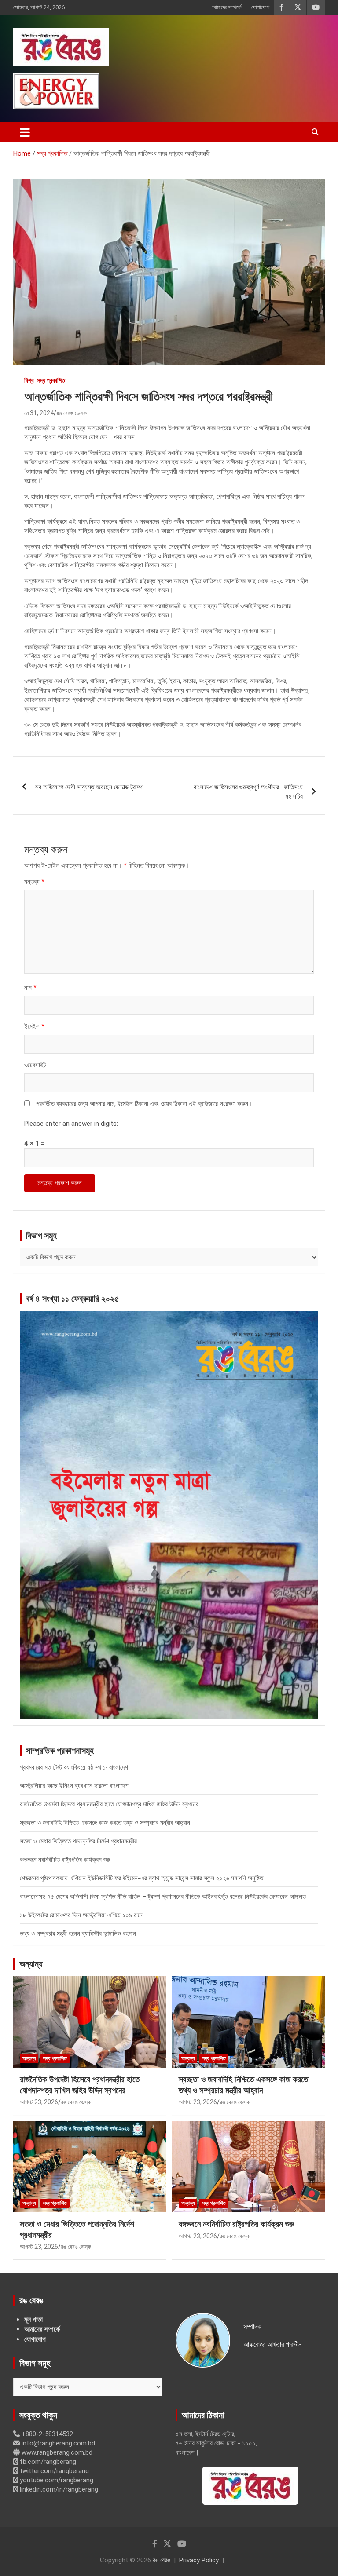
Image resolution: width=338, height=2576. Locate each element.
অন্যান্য (31, 1964)
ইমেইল (34, 1026)
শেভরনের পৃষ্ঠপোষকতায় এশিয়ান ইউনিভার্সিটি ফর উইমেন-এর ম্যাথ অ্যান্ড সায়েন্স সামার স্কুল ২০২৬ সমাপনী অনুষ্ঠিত (141, 1878)
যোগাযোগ (260, 7)
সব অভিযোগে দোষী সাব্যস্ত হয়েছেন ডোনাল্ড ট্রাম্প (89, 787)
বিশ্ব (29, 380)
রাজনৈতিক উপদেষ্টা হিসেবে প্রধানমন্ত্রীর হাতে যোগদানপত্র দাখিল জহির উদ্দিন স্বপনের (109, 1804)
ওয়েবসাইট (35, 1065)
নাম (30, 988)
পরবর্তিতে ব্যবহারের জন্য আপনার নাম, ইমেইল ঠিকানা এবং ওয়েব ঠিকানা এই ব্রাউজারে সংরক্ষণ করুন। (144, 1104)
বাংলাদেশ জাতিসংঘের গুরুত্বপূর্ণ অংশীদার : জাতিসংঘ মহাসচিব (248, 792)
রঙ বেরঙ (162, 2560)
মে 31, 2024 (39, 413)
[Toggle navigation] (25, 132)
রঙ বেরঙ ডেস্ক (72, 413)
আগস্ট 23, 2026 (39, 2102)
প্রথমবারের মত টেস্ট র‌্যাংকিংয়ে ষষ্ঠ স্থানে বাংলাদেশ (74, 1767)
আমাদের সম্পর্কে (227, 7)
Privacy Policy (199, 2560)
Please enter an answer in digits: (71, 1124)
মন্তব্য (34, 882)
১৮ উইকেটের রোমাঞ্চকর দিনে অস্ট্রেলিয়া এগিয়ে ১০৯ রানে (81, 1915)
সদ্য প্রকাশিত (51, 380)
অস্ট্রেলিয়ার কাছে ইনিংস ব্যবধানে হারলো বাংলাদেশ (74, 1786)
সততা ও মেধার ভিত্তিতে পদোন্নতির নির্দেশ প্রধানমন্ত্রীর (78, 1841)
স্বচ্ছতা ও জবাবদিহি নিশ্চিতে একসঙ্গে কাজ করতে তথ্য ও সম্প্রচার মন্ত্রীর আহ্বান (105, 1823)
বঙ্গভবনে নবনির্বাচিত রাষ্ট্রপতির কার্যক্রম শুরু (65, 1860)
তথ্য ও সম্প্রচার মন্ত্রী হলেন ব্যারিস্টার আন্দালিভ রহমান (78, 1934)
